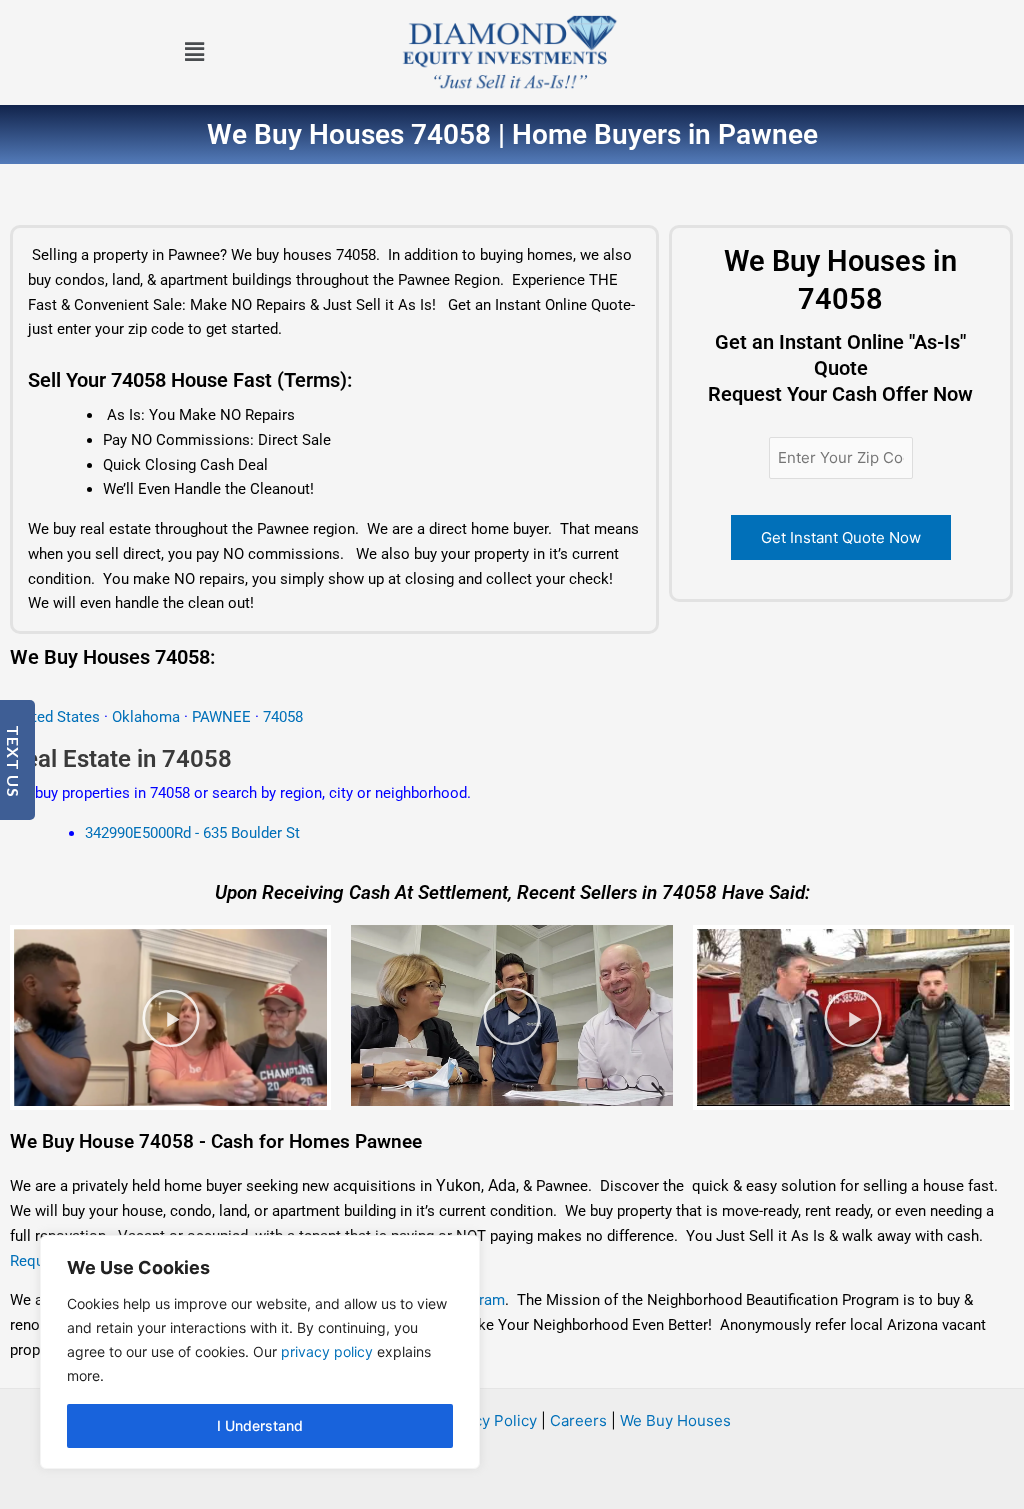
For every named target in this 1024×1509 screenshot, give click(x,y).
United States (57, 717)
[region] (260, 1352)
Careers (578, 1420)
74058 (283, 717)
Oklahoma (146, 717)
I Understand (260, 1425)
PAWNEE (223, 717)
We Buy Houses (675, 1420)
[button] (194, 52)
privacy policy (327, 1351)
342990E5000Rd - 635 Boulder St (192, 833)
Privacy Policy (487, 1420)
